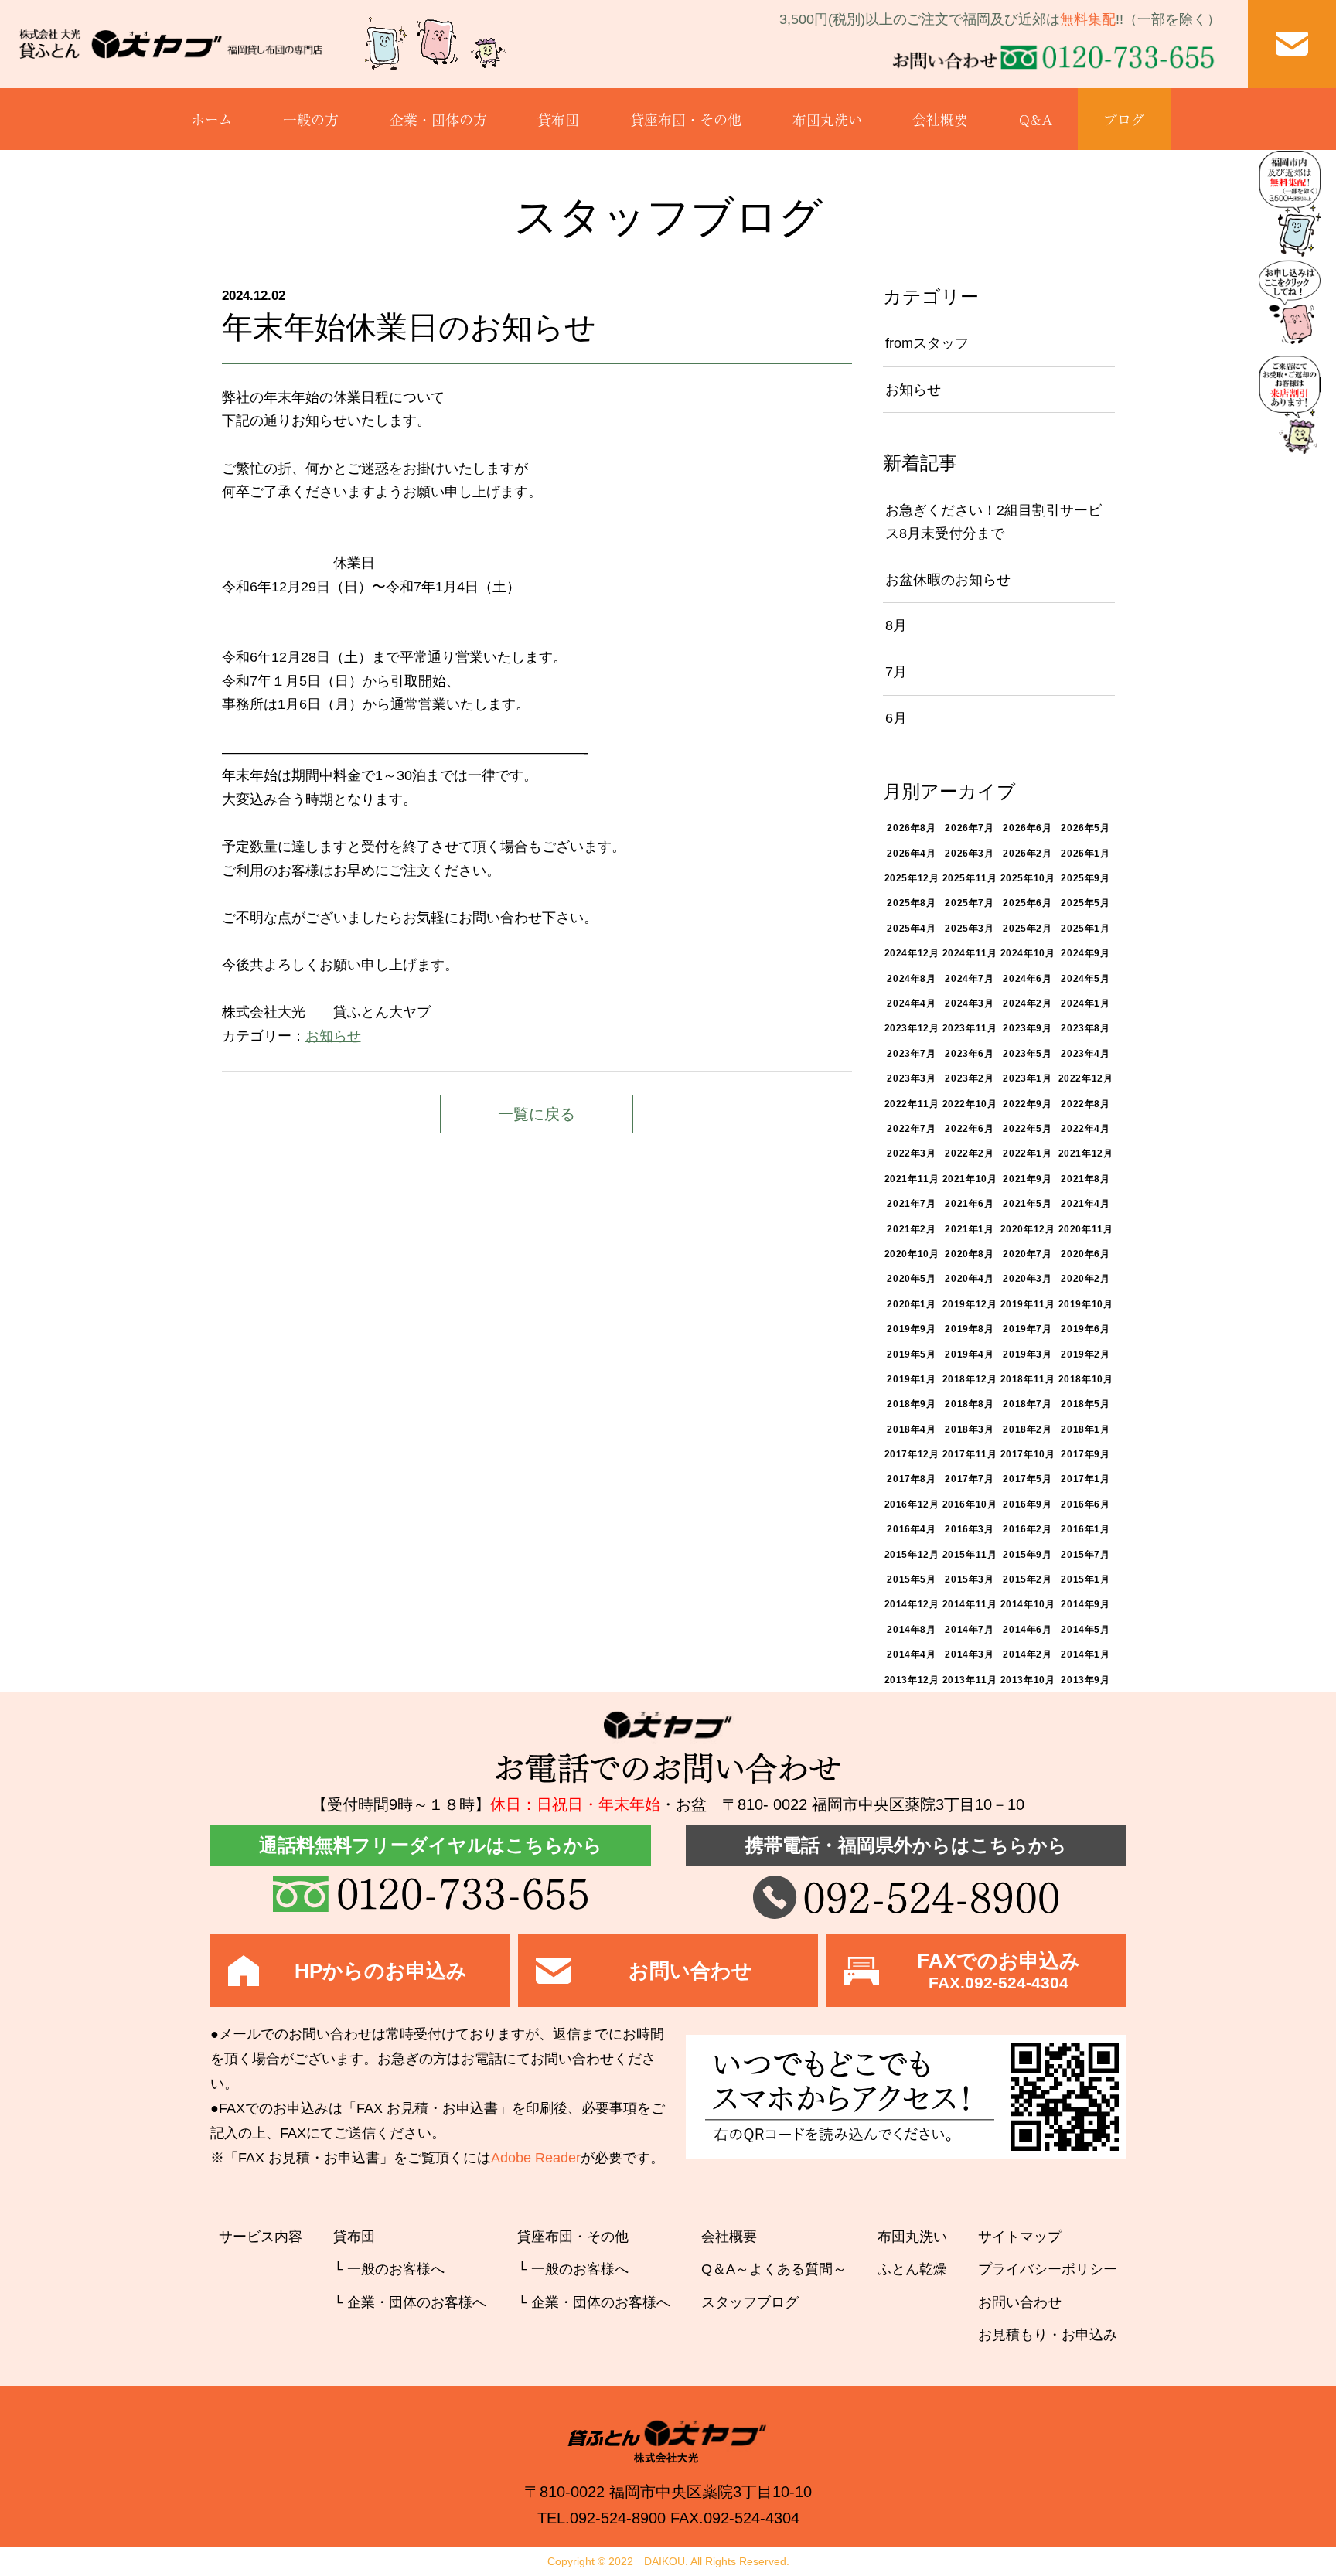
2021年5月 (1027, 1204)
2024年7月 (969, 979)
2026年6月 (1027, 828)
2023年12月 (912, 1028)
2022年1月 (1027, 1153)
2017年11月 (970, 1454)
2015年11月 (970, 1555)
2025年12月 (912, 878)
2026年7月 (969, 828)
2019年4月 (969, 1354)
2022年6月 (969, 1129)
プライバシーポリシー (1048, 2269)
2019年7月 (1027, 1329)
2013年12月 (912, 1680)
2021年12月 (1086, 1153)
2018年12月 (970, 1379)
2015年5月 (911, 1579)
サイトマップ (1020, 2237)
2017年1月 (1085, 1479)
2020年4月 (969, 1279)
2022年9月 (1027, 1104)
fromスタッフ (927, 343)
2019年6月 (1085, 1329)
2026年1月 (1085, 854)
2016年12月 (912, 1504)
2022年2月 (969, 1153)
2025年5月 (1085, 903)
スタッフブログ (750, 2302)
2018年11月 (1028, 1379)
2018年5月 (1085, 1404)
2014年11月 (970, 1604)
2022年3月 (911, 1153)
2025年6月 (1027, 903)
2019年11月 (1028, 1304)
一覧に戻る (537, 1114)
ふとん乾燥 (912, 2269)
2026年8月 (911, 828)
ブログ (1124, 119)
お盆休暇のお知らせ (948, 580)
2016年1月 (1085, 1529)
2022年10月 (970, 1104)
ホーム (212, 119)
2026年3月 (969, 854)
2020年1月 (911, 1304)
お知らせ (333, 1036)
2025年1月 (1085, 929)
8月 (896, 625)
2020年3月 (1027, 1279)
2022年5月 (1027, 1129)
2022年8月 (1085, 1104)
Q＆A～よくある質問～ (774, 2269)
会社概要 (940, 119)
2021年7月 (911, 1204)
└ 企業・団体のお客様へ (410, 2302)
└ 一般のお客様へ (389, 2269)
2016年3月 (969, 1529)
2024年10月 (1028, 953)
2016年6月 (1085, 1504)
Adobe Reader (536, 2158)
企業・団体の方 (438, 119)
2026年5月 (1085, 828)
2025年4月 (911, 929)
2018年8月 (969, 1404)
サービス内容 (261, 2237)
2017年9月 (1085, 1454)
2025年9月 (1085, 878)
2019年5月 (911, 1354)
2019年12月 (970, 1304)
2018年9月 (911, 1404)
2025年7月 (969, 903)
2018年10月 (1086, 1379)
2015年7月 (1085, 1555)
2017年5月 (1027, 1479)
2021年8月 (1085, 1179)
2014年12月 (912, 1604)
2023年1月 (1027, 1078)
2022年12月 (1086, 1078)
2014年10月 (1028, 1604)
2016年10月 (970, 1504)
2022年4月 (1085, 1129)
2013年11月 (970, 1680)
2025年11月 (970, 878)
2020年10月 (912, 1254)
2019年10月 (1086, 1304)
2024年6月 (1027, 979)
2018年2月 (1027, 1429)
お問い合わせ (1020, 2302)
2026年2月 (1027, 854)
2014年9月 (1085, 1604)
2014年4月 (911, 1654)
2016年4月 (911, 1529)
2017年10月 (1028, 1454)
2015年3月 (969, 1579)
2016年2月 (1027, 1529)
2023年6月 (969, 1054)
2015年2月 (1027, 1579)
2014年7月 (969, 1630)
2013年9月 (1085, 1680)
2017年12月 (912, 1454)
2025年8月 (911, 903)
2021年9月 (1027, 1179)
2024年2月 (1027, 1003)
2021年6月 (969, 1204)
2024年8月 (911, 979)
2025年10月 (1028, 878)
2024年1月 (1085, 1003)
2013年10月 (1028, 1680)
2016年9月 (1027, 1504)
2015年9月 (1027, 1555)
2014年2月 (1027, 1654)
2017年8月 (911, 1479)
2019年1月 (911, 1379)
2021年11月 (912, 1179)
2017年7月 (969, 1479)
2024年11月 (970, 953)
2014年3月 (969, 1654)
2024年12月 (912, 953)
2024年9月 (1085, 953)
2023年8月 (1085, 1028)
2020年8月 (969, 1254)
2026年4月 (911, 854)
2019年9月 (911, 1329)
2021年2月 (911, 1229)
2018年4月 (911, 1429)
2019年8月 (969, 1329)
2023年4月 (1085, 1054)
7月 (896, 672)
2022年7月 (911, 1129)
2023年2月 (969, 1078)
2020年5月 (911, 1279)
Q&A (1036, 119)
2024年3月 (969, 1003)
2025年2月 (1027, 929)
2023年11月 (970, 1028)
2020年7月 (1027, 1254)
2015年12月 (912, 1555)
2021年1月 (969, 1229)
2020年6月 (1085, 1254)
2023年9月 (1027, 1028)
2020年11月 (1086, 1229)
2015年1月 (1085, 1579)
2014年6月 (1027, 1630)
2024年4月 (911, 1003)
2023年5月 (1027, 1054)
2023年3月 (911, 1078)
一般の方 (311, 119)
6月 (896, 718)
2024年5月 (1085, 979)
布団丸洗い (827, 119)
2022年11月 (912, 1104)
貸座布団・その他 (686, 119)
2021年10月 (970, 1179)
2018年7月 (1027, 1404)
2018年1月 (1085, 1429)
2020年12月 (1028, 1229)
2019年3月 (1027, 1354)
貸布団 (558, 119)
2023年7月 (911, 1054)
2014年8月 (911, 1630)
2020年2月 (1085, 1279)
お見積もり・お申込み (1048, 2335)
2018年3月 (969, 1429)
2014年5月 (1085, 1630)
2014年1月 (1085, 1654)
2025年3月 (969, 929)
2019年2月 (1085, 1354)
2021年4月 (1085, 1204)
